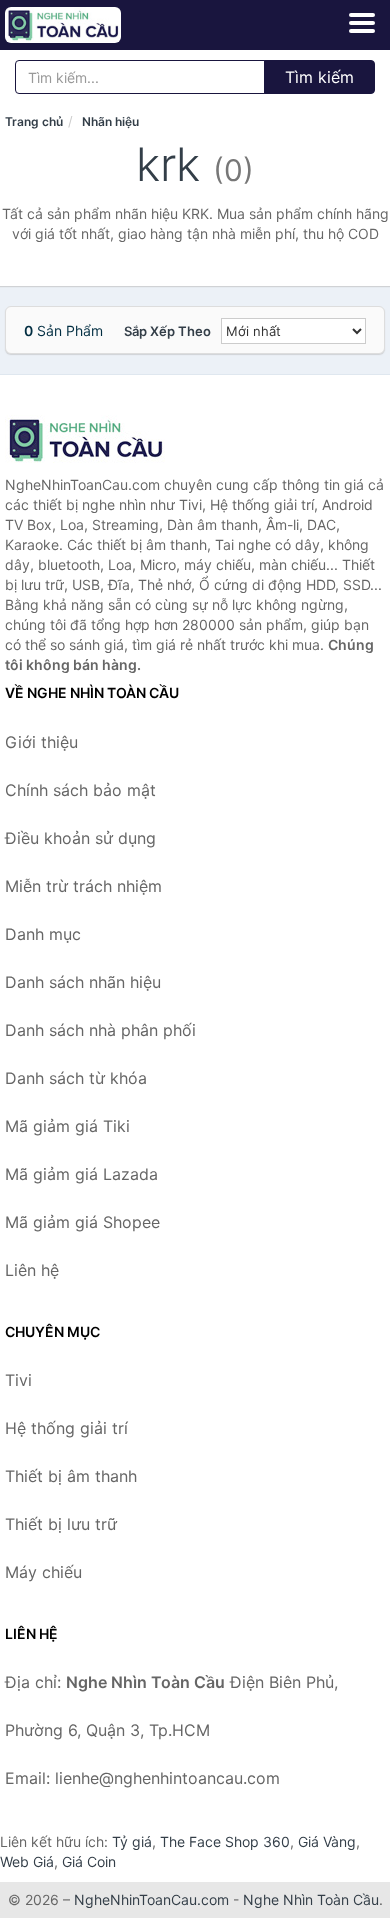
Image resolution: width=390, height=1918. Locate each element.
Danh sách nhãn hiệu (83, 982)
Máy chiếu (43, 1572)
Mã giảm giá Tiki (67, 1126)
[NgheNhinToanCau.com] (85, 25)
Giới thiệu (41, 742)
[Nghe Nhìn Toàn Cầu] (105, 440)
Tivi (18, 1380)
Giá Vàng (327, 1841)
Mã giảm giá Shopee (82, 1222)
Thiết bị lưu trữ (61, 1524)
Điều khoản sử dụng (80, 838)
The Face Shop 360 (225, 1841)
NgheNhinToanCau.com (151, 1899)
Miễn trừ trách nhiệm (83, 886)
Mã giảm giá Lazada (81, 1174)
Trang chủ (34, 121)
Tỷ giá (132, 1841)
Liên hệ (32, 1270)
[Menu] (362, 23)
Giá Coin (89, 1861)
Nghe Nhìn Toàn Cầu (311, 1899)
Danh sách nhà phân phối (100, 1030)
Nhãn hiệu (110, 121)
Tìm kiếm (319, 77)
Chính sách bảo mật (80, 790)
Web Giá (27, 1861)
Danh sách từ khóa (76, 1078)
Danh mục (43, 934)
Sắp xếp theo (167, 331)
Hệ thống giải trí (66, 1428)
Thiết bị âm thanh (71, 1476)
